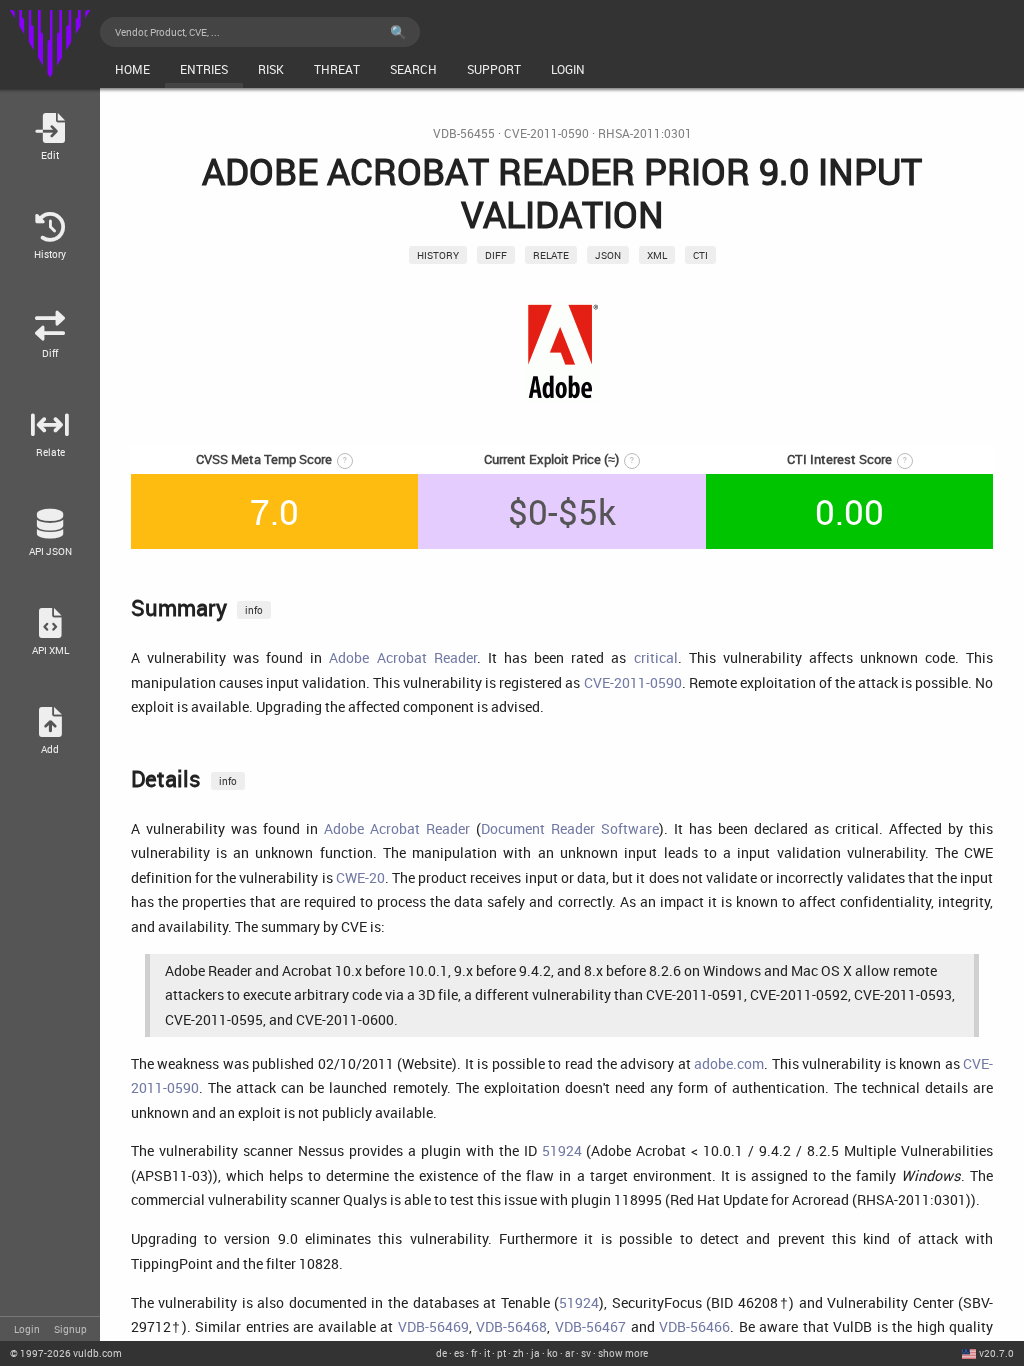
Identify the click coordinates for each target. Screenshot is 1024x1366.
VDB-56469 (433, 1326)
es (459, 1353)
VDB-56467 (590, 1326)
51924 (562, 1150)
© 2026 (66, 1353)
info (254, 610)
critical (656, 657)
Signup (70, 1329)
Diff (496, 255)
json (608, 255)
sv (586, 1353)
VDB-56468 (511, 1326)
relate (551, 255)
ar (569, 1353)
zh (518, 1353)
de (441, 1353)
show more (623, 1353)
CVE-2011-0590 (546, 133)
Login (27, 1329)
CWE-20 (360, 877)
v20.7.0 (996, 1353)
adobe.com (729, 1063)
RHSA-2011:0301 (645, 133)
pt (501, 1353)
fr (474, 1353)
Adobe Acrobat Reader (402, 657)
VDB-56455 (464, 133)
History (438, 255)
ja (535, 1353)
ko (552, 1353)
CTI (700, 255)
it (487, 1353)
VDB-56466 (694, 1326)
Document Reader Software (570, 828)
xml (657, 255)
